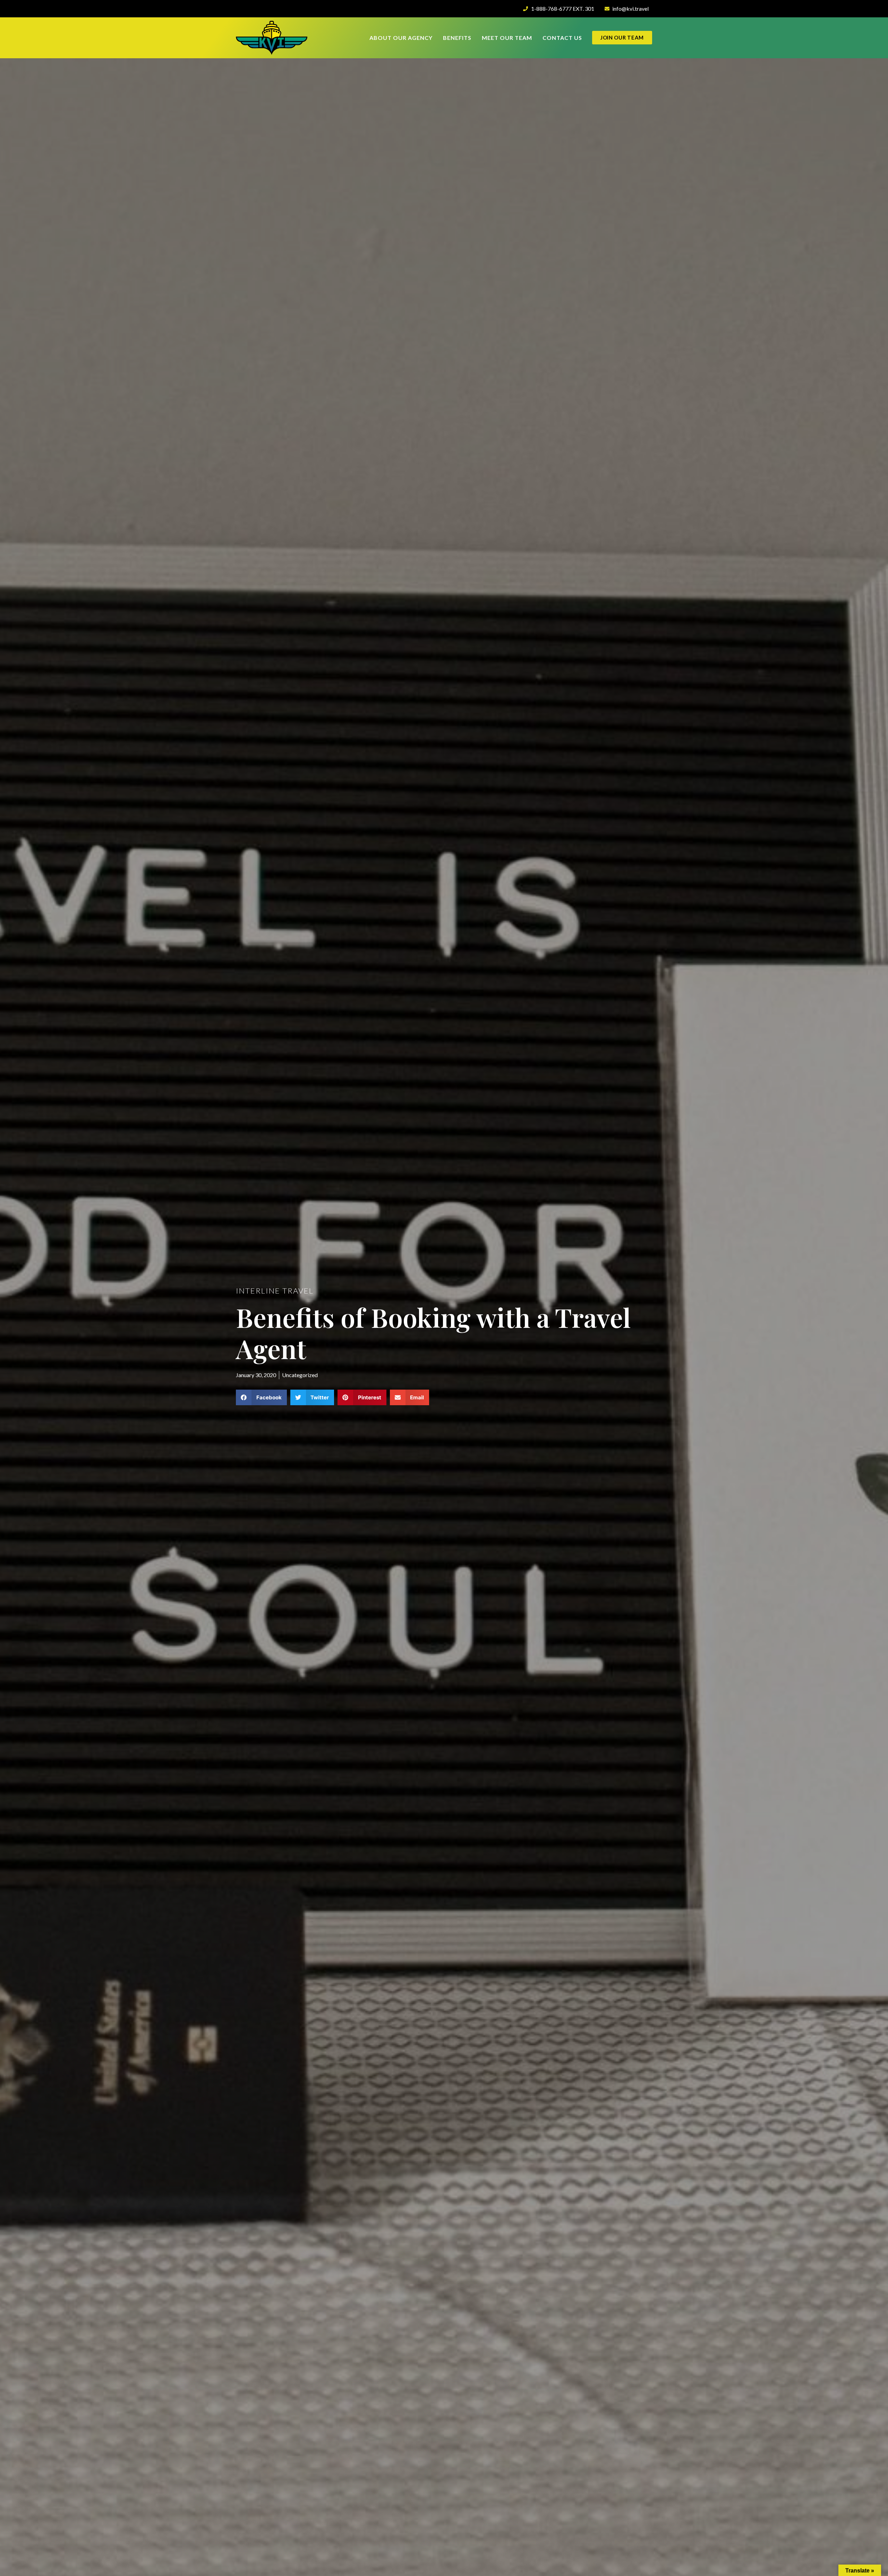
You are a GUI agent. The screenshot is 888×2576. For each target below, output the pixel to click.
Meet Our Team (507, 38)
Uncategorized (300, 1375)
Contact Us (562, 38)
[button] (261, 1397)
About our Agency (401, 38)
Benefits (457, 38)
